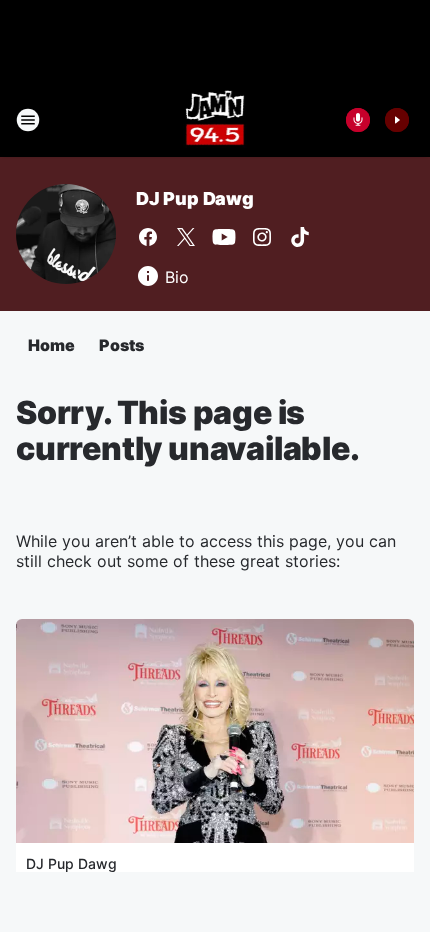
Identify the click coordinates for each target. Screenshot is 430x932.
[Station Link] (215, 120)
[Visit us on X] (186, 237)
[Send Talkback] (358, 120)
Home (51, 345)
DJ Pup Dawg (195, 198)
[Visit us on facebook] (148, 237)
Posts (121, 345)
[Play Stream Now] (397, 120)
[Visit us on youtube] (224, 237)
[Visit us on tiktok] (300, 237)
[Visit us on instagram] (262, 237)
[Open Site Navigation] (28, 120)
